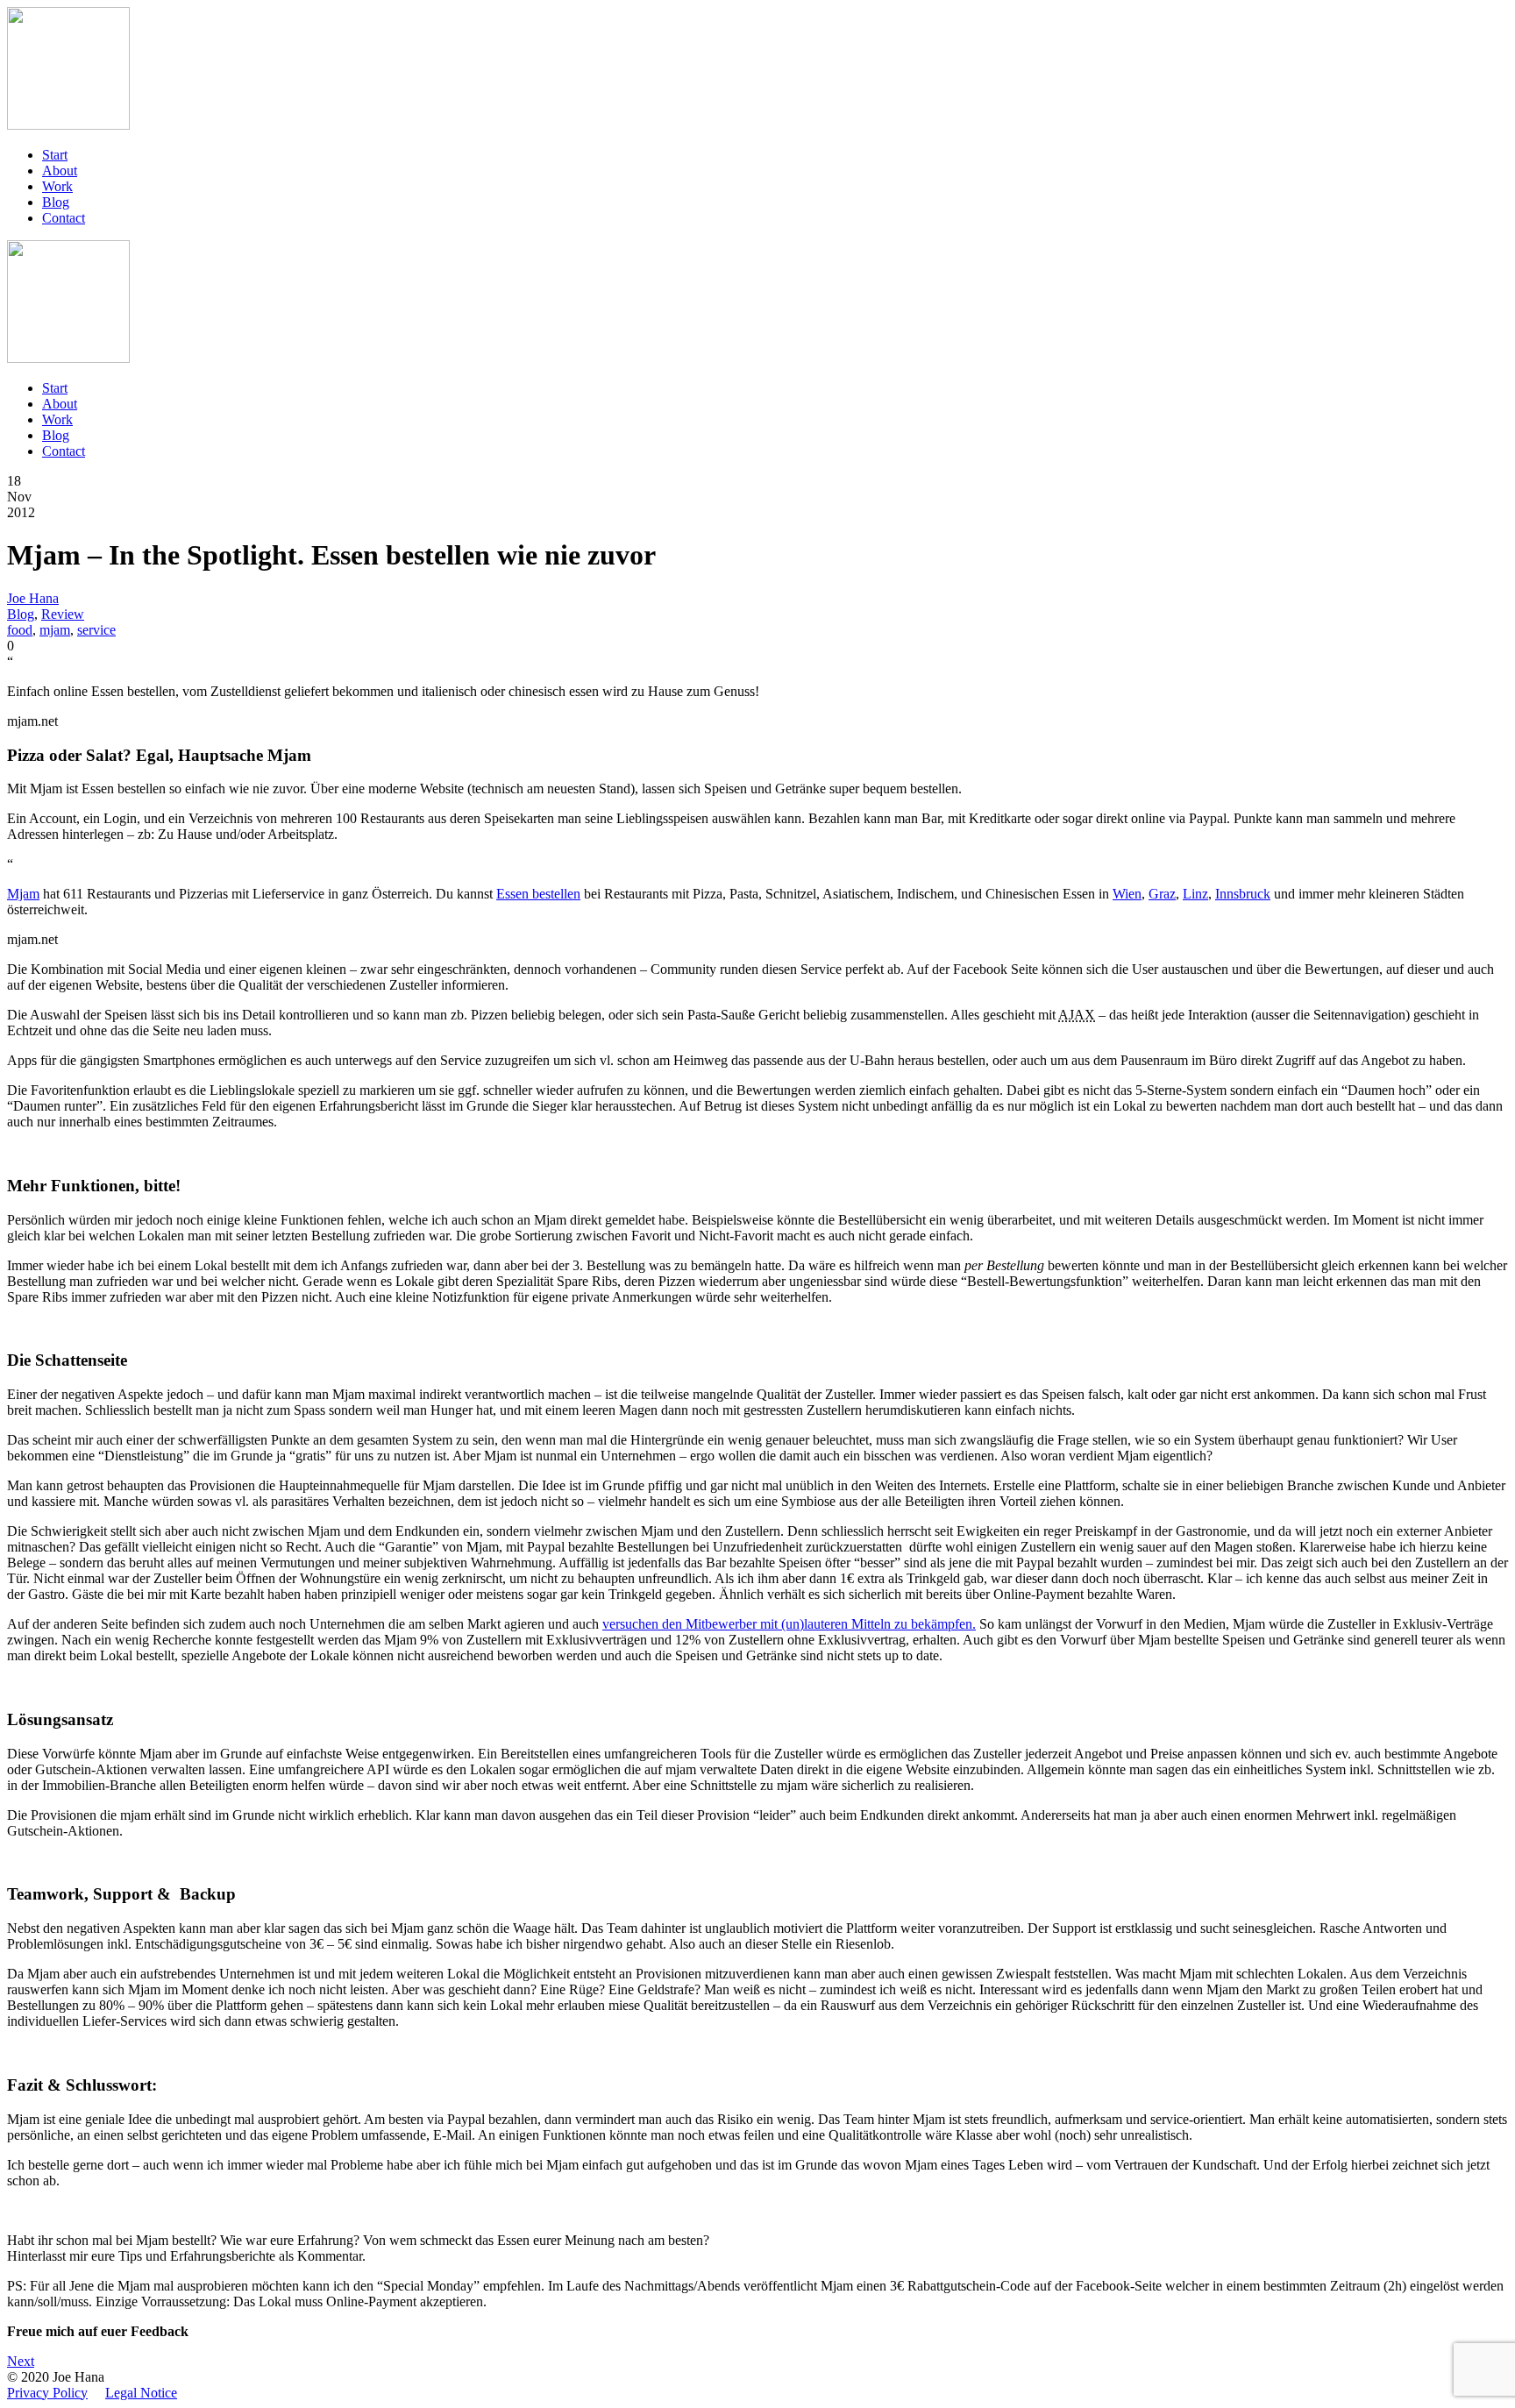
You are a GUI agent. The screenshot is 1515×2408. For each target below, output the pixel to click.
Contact (64, 218)
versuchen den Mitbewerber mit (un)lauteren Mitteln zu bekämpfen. (789, 1624)
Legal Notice (141, 2393)
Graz (1162, 894)
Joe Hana (33, 598)
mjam (55, 630)
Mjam (23, 894)
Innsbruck (1243, 894)
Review (63, 614)
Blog (56, 202)
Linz (1195, 894)
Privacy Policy (47, 2393)
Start (55, 155)
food (20, 630)
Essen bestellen (538, 894)
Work (57, 186)
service (96, 630)
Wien (1127, 894)
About (60, 170)
